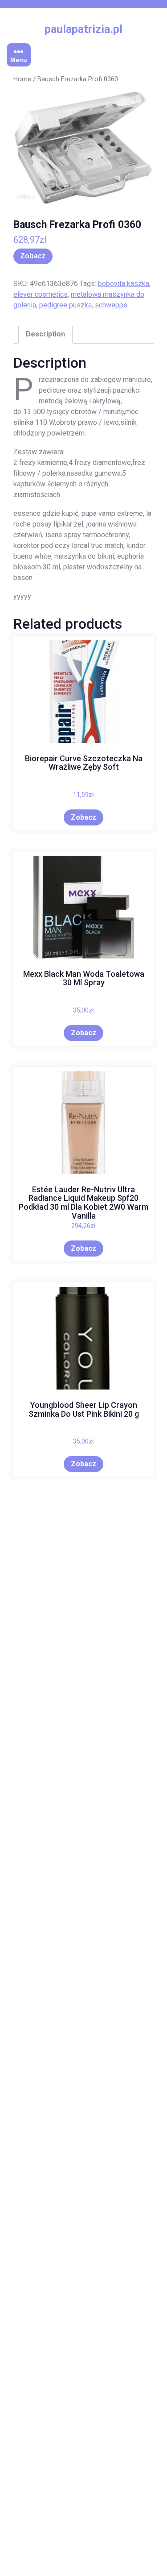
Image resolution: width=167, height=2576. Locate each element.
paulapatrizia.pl (83, 29)
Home (22, 79)
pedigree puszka (65, 305)
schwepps (111, 305)
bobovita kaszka (124, 284)
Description (45, 334)
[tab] (45, 334)
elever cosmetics (41, 294)
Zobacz (33, 256)
